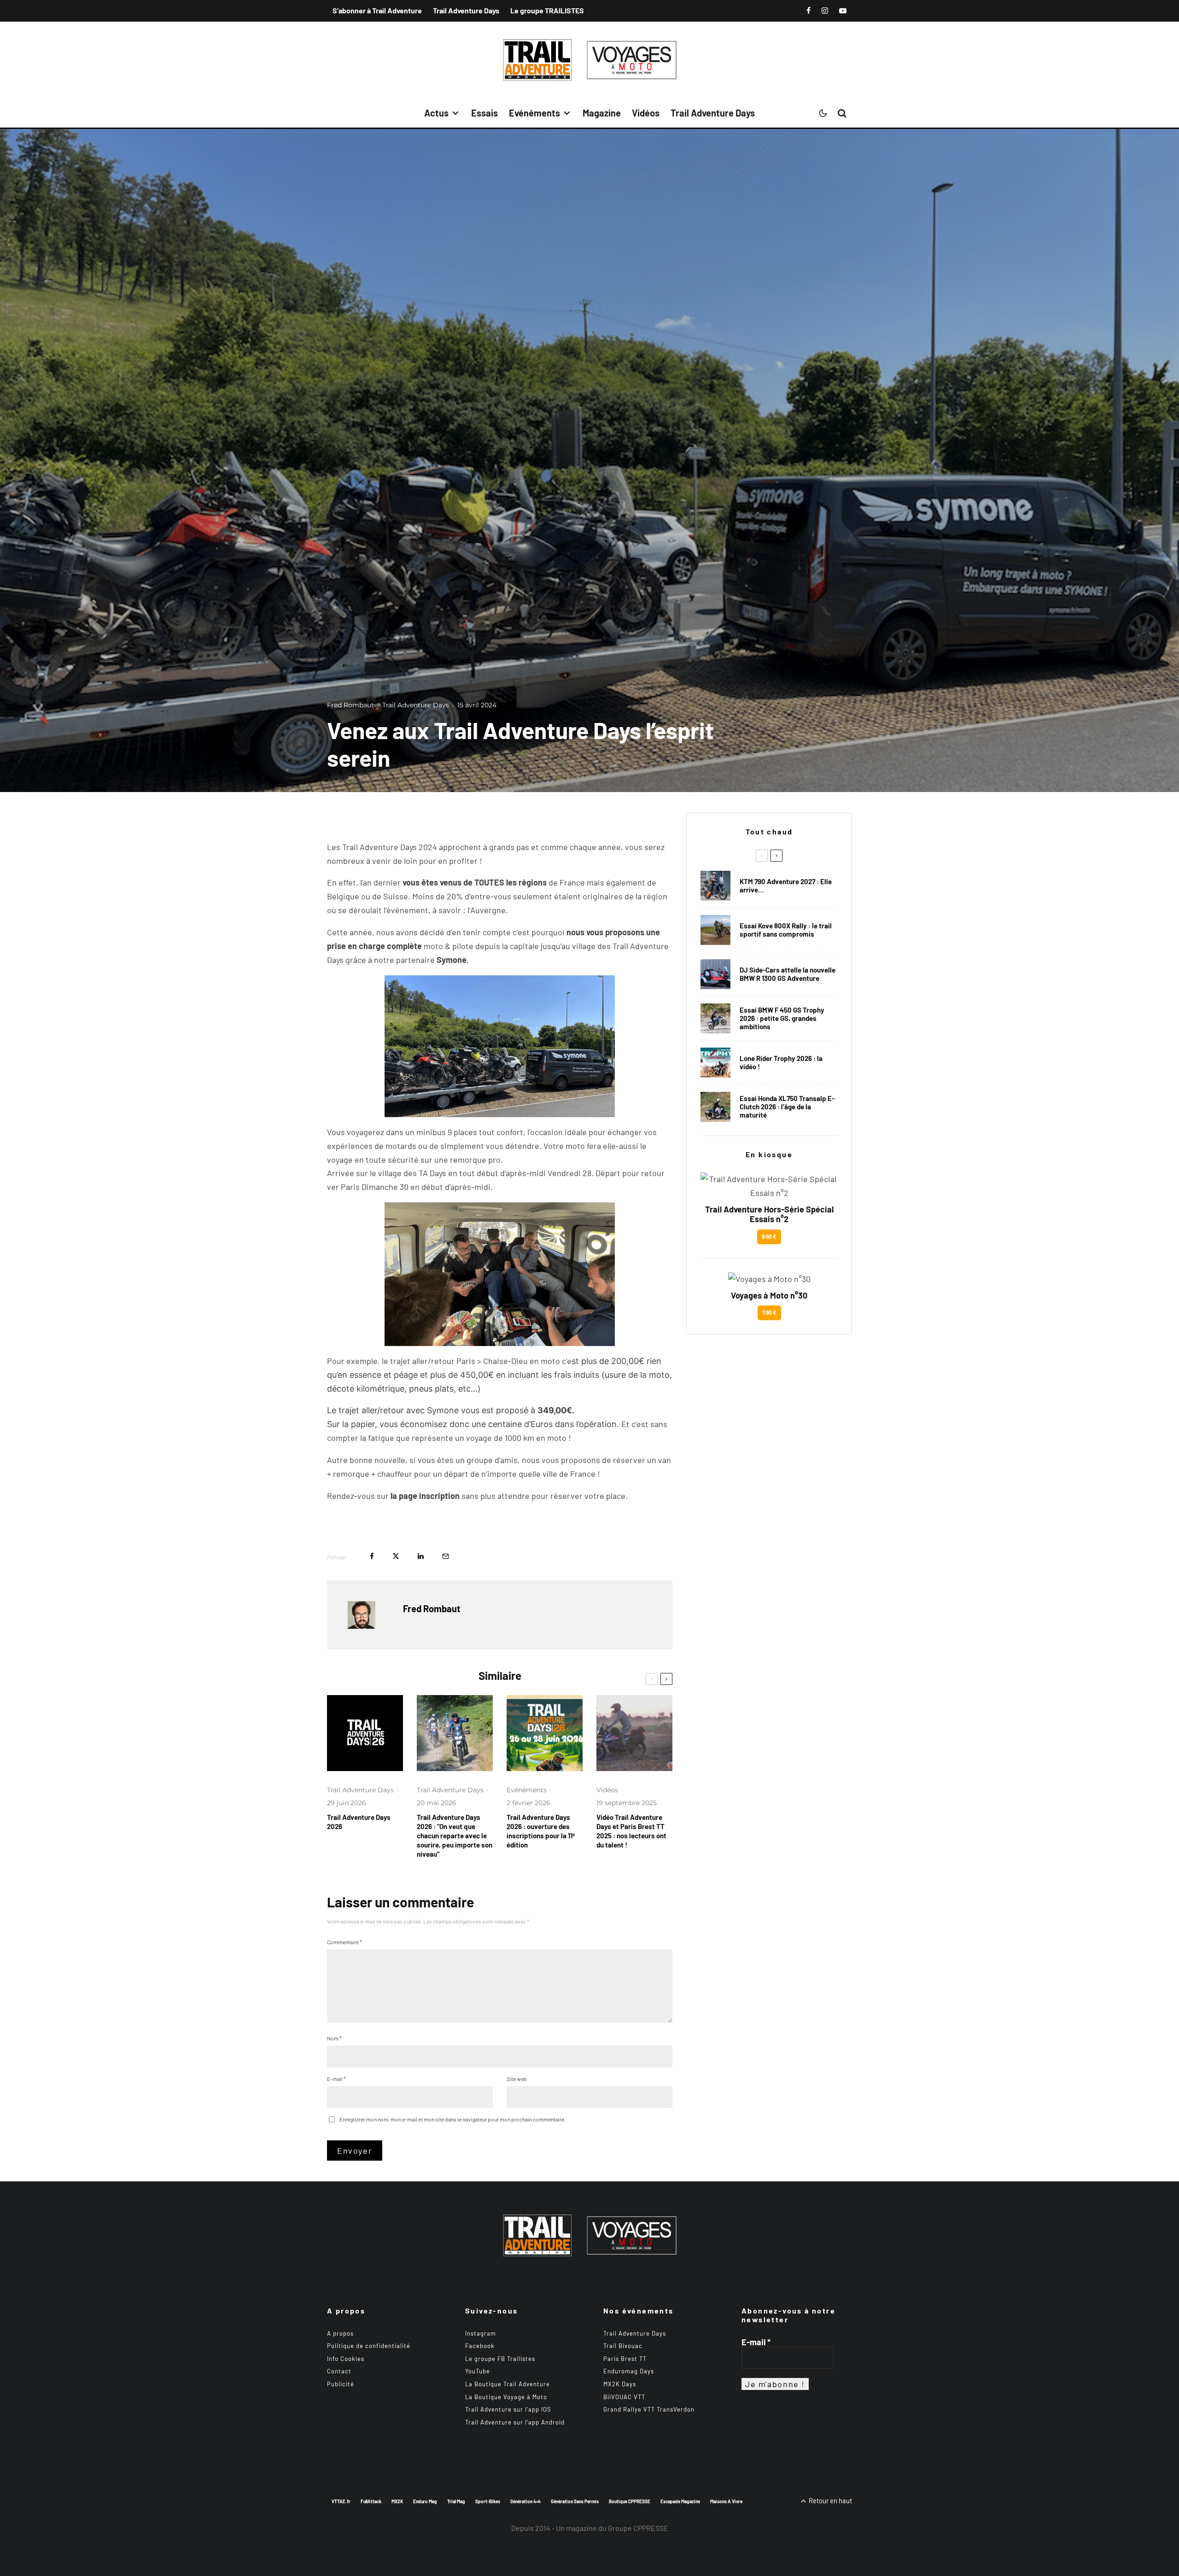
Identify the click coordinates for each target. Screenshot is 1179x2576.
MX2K (397, 2501)
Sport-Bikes (488, 2501)
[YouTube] (843, 11)
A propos (340, 2333)
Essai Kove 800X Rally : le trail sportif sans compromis (786, 930)
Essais (484, 113)
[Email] (446, 1556)
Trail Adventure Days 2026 (359, 1822)
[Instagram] (825, 11)
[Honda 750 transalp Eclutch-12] (715, 1107)
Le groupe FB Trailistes (500, 2359)
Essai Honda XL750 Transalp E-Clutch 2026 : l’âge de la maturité (787, 1107)
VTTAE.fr (341, 2501)
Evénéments (534, 113)
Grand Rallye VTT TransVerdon (649, 2409)
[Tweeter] (396, 1556)
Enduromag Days (629, 2371)
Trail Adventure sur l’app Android (515, 2422)
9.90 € (769, 1236)
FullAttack (371, 2501)
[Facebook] (808, 11)
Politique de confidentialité (369, 2346)
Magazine (602, 113)
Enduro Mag (425, 2501)
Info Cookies (346, 2359)
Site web (517, 2079)
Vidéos (646, 113)
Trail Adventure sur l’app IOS (508, 2409)
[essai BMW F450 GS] (715, 1018)
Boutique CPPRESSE (630, 2501)
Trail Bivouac (623, 2346)
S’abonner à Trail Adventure (377, 10)
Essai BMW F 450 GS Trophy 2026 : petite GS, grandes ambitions (782, 1018)
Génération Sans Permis (575, 2501)
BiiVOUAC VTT (624, 2397)
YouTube (478, 2371)
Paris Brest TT (625, 2359)
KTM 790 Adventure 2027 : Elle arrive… (786, 886)
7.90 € (769, 1312)
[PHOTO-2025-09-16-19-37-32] (634, 1733)
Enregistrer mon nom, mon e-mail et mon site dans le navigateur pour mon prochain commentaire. (452, 2119)
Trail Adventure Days (466, 10)
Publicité (341, 2384)
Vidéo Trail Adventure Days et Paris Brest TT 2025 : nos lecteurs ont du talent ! (631, 1831)
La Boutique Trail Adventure (508, 2384)
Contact (339, 2371)
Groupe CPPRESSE (638, 2528)
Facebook (480, 2346)
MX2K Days (620, 2384)
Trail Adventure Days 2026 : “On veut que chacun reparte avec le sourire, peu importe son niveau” (455, 1836)
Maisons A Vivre (726, 2501)
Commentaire (344, 1942)
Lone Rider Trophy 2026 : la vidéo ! (781, 1062)
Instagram (481, 2333)
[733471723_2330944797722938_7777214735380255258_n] (365, 1733)
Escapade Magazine (680, 2501)
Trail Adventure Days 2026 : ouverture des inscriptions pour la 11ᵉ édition (541, 1831)
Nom (334, 2038)
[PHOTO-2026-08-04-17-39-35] (715, 1063)
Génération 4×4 (525, 2501)
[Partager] (372, 1556)
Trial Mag (456, 2501)
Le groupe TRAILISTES (547, 10)
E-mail (336, 2079)
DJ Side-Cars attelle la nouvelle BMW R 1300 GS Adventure (788, 974)
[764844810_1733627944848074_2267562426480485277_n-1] (715, 974)
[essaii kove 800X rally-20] (715, 930)
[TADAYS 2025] (455, 1733)
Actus (436, 113)
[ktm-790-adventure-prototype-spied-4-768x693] (715, 886)
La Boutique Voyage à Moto (506, 2397)
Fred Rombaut (350, 705)
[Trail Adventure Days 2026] (545, 1733)
